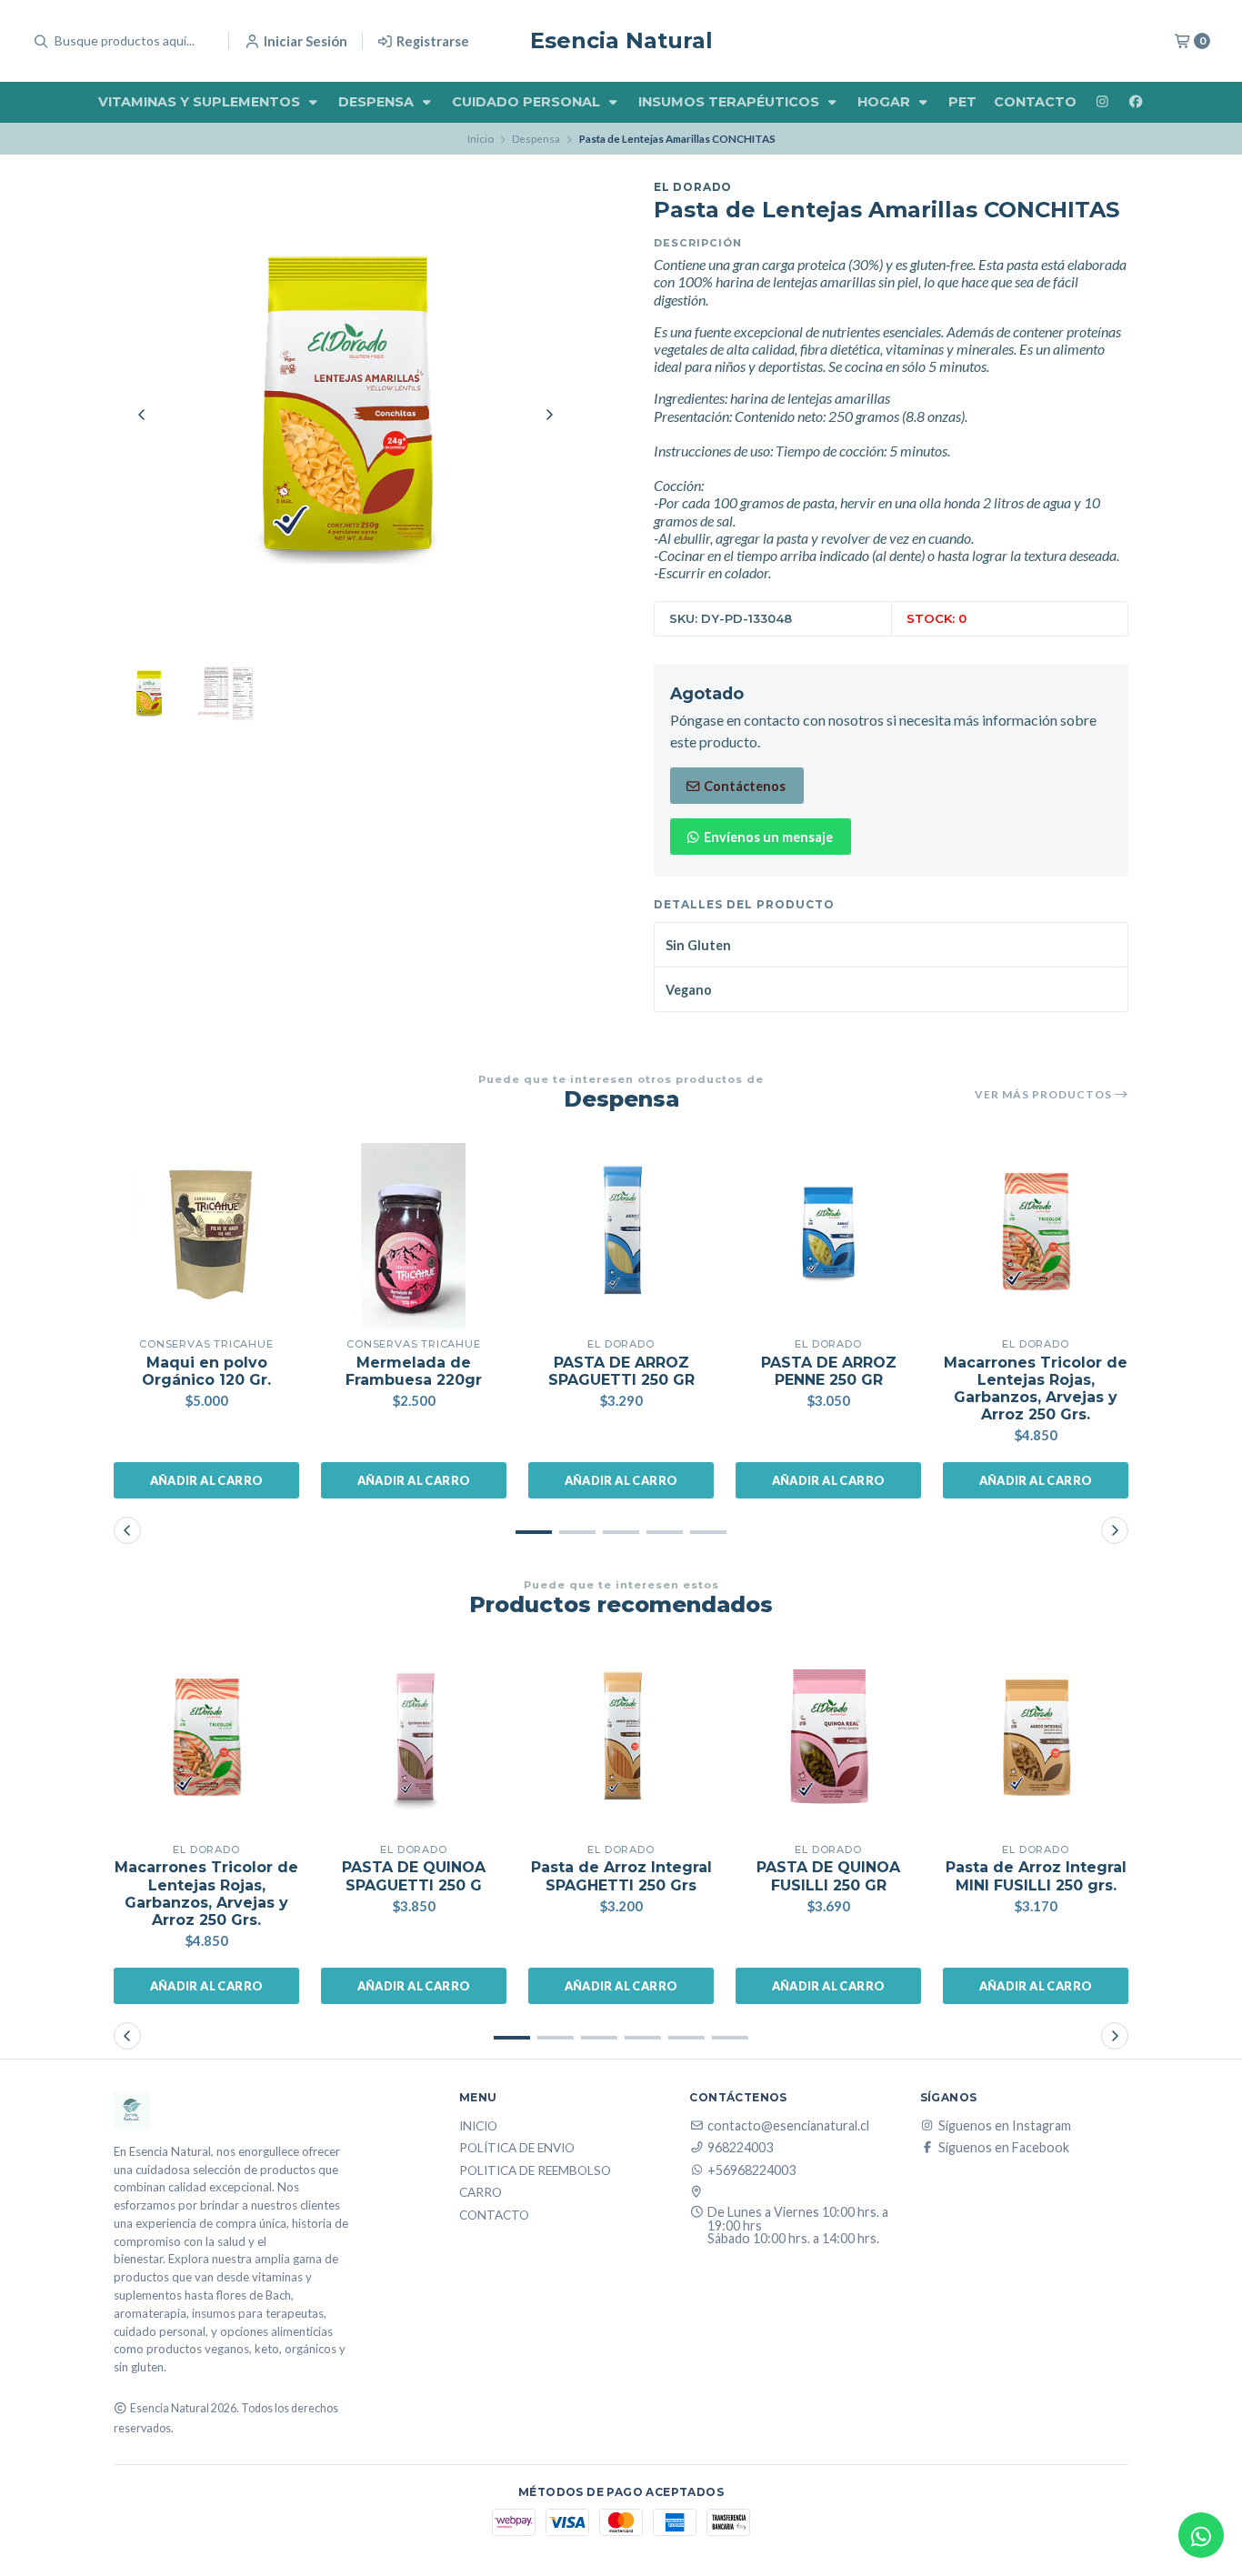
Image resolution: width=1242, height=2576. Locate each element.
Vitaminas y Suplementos (201, 102)
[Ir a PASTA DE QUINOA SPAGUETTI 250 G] (414, 1741)
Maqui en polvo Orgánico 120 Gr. (206, 1371)
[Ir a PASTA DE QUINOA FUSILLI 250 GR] (828, 1741)
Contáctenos (743, 786)
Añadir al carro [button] (207, 1480)
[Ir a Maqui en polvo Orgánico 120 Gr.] (206, 1236)
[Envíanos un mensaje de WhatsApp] (1201, 2535)
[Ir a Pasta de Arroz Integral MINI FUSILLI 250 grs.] (1036, 1741)
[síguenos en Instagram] (1102, 102)
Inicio (481, 139)
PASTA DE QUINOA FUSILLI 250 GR (828, 1876)
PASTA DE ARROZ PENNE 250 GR (829, 1371)
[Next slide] (549, 415)
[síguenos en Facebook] (1136, 102)
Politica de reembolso (535, 2171)
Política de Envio (517, 2149)
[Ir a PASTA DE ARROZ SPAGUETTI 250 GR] (621, 1236)
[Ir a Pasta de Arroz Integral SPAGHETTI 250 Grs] (621, 1741)
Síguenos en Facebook (1004, 2148)
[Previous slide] (142, 415)
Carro (481, 2193)
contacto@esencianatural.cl (788, 2126)
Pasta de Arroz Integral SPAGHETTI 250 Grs (621, 1876)
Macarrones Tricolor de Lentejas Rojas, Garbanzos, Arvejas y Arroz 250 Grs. (1036, 1389)
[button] (534, 1532)
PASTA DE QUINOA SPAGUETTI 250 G (414, 1876)
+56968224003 (751, 2170)
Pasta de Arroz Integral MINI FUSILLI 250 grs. (1036, 1876)
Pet (962, 102)
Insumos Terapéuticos (731, 102)
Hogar (886, 102)
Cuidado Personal (528, 102)
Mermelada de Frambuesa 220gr (414, 1371)
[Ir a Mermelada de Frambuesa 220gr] (414, 1236)
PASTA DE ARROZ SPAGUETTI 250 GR (621, 1371)
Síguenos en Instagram (1005, 2126)
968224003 (740, 2148)
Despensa (378, 102)
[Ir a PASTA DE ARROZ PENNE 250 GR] (828, 1236)
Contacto (1035, 102)
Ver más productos (1045, 1095)
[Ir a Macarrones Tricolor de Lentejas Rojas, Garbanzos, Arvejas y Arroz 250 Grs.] (1036, 1236)
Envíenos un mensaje (767, 837)
